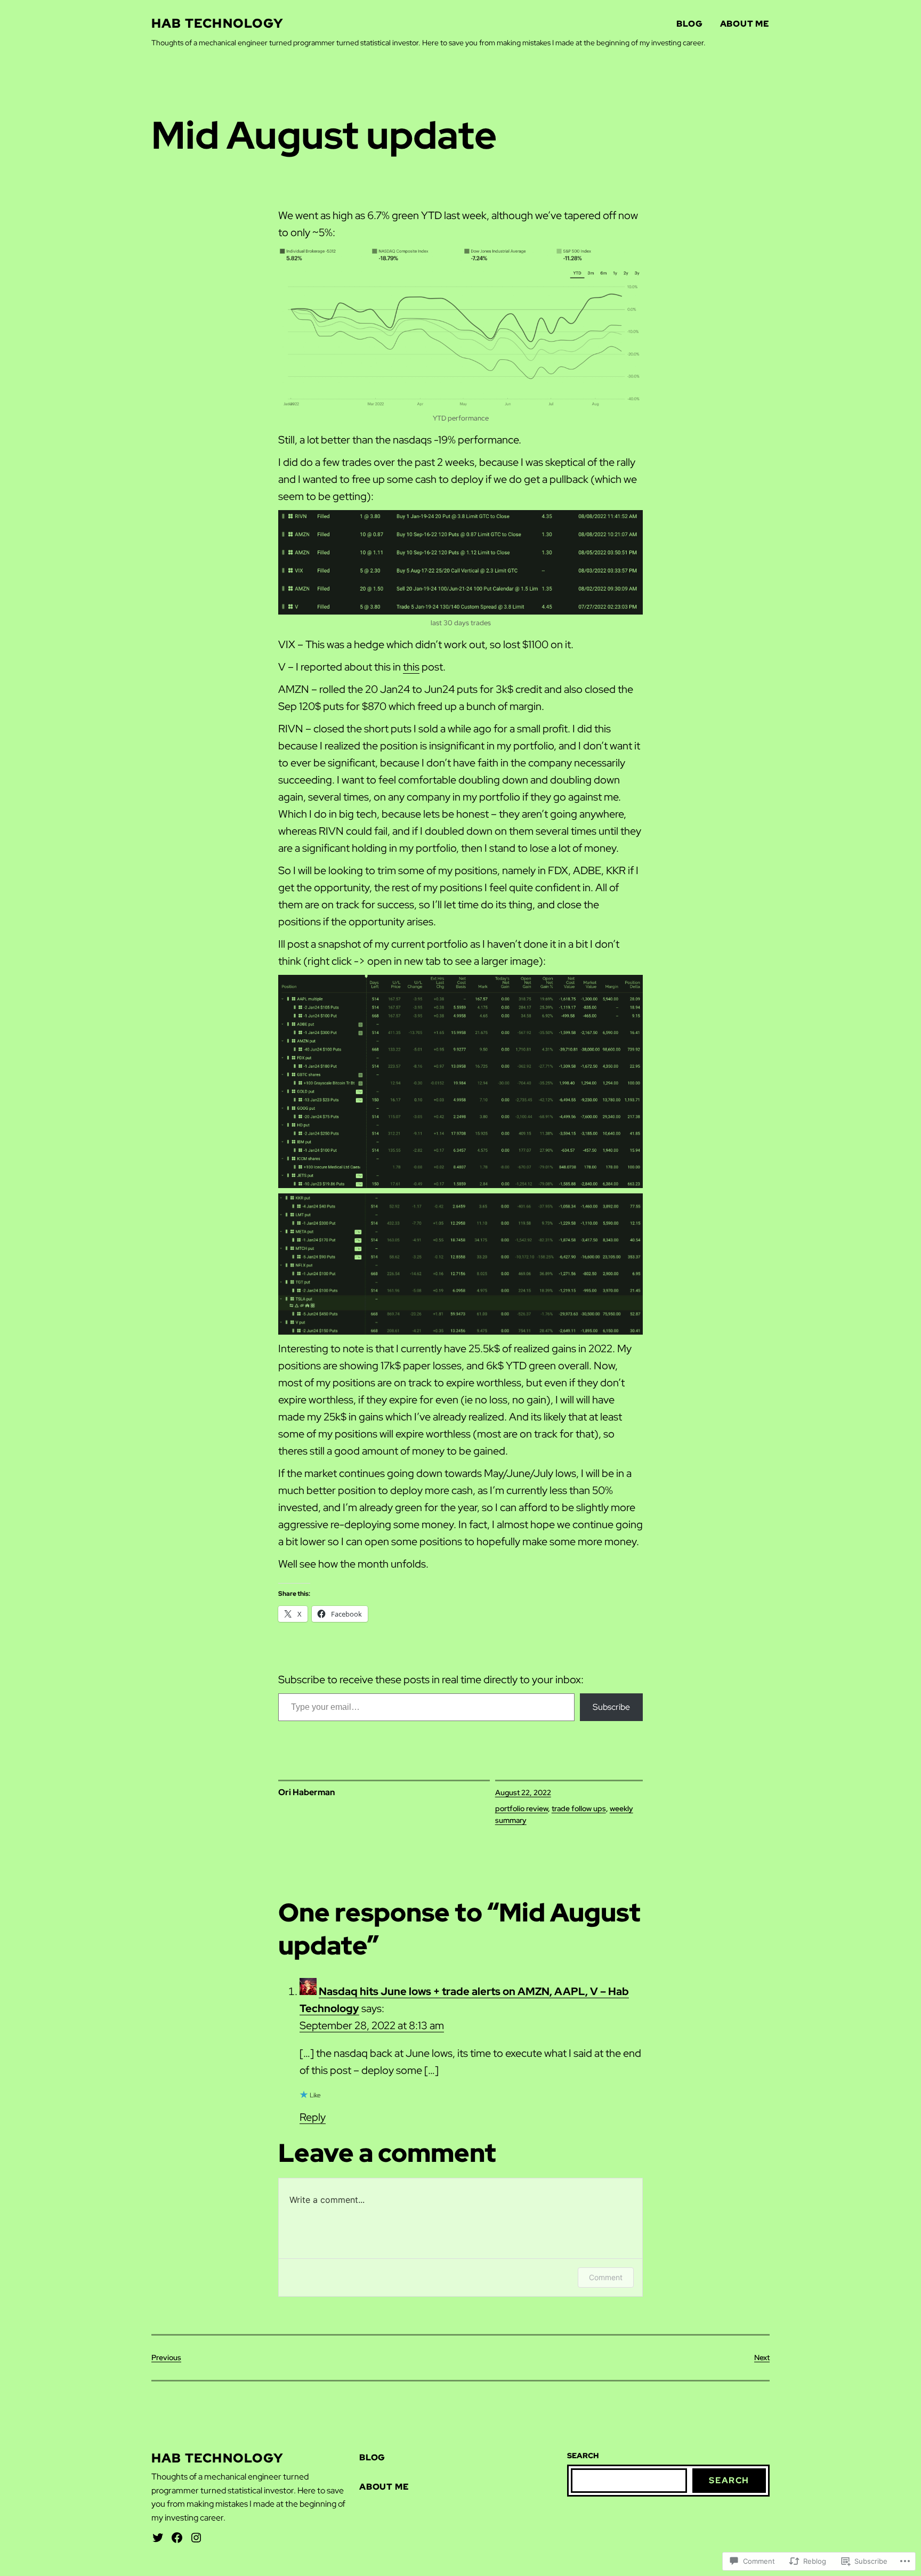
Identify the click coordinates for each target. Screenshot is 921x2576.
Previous (166, 2357)
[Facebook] (177, 2538)
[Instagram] (196, 2538)
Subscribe (611, 1707)
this (411, 667)
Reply (313, 2117)
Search (729, 2480)
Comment (606, 2277)
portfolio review (522, 1808)
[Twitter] (158, 2538)
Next (762, 2357)
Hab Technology (217, 23)
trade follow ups (579, 1808)
